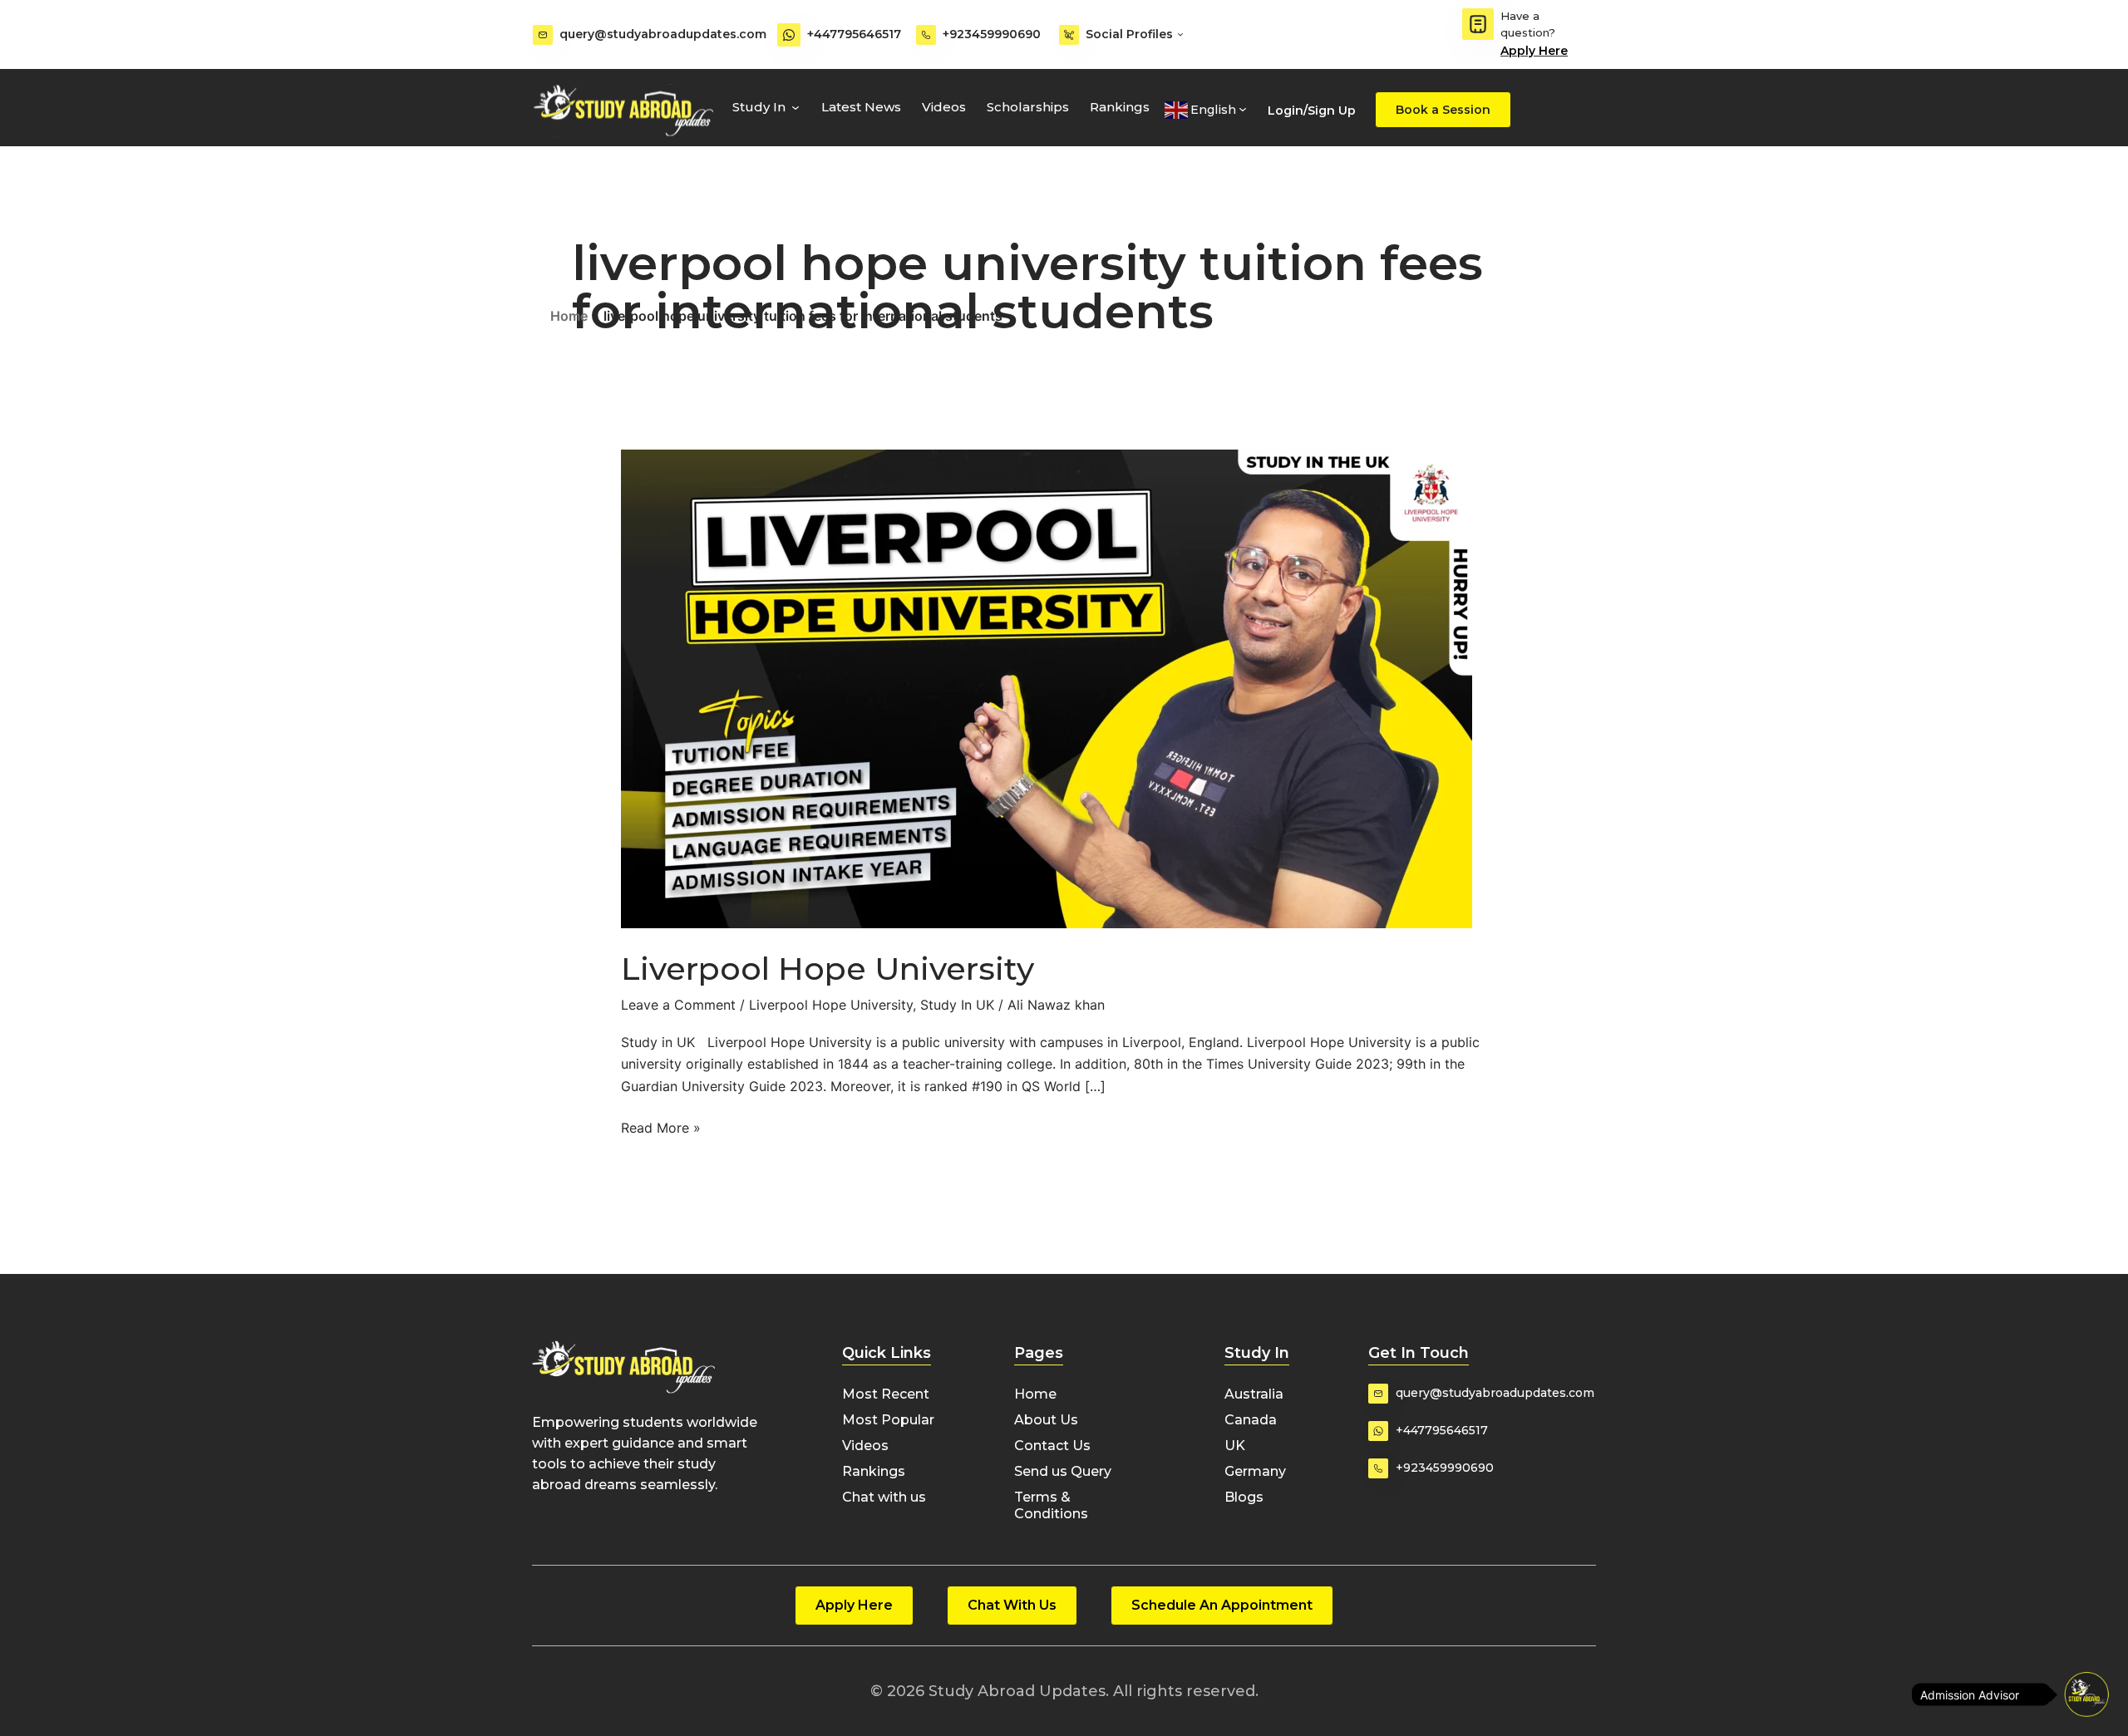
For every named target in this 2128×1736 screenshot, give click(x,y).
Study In (759, 107)
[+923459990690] (926, 35)
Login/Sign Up (1312, 111)
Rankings (1120, 107)
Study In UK (957, 1005)
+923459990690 (992, 34)
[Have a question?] (1478, 24)
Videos (944, 107)
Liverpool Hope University (828, 969)
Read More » (661, 1126)
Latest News (861, 107)
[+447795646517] (789, 35)
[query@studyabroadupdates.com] (543, 35)
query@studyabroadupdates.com (663, 34)
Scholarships (1028, 107)
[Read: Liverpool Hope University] (1047, 688)
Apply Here (1534, 51)
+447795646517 (854, 34)
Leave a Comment (678, 1005)
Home (569, 316)
